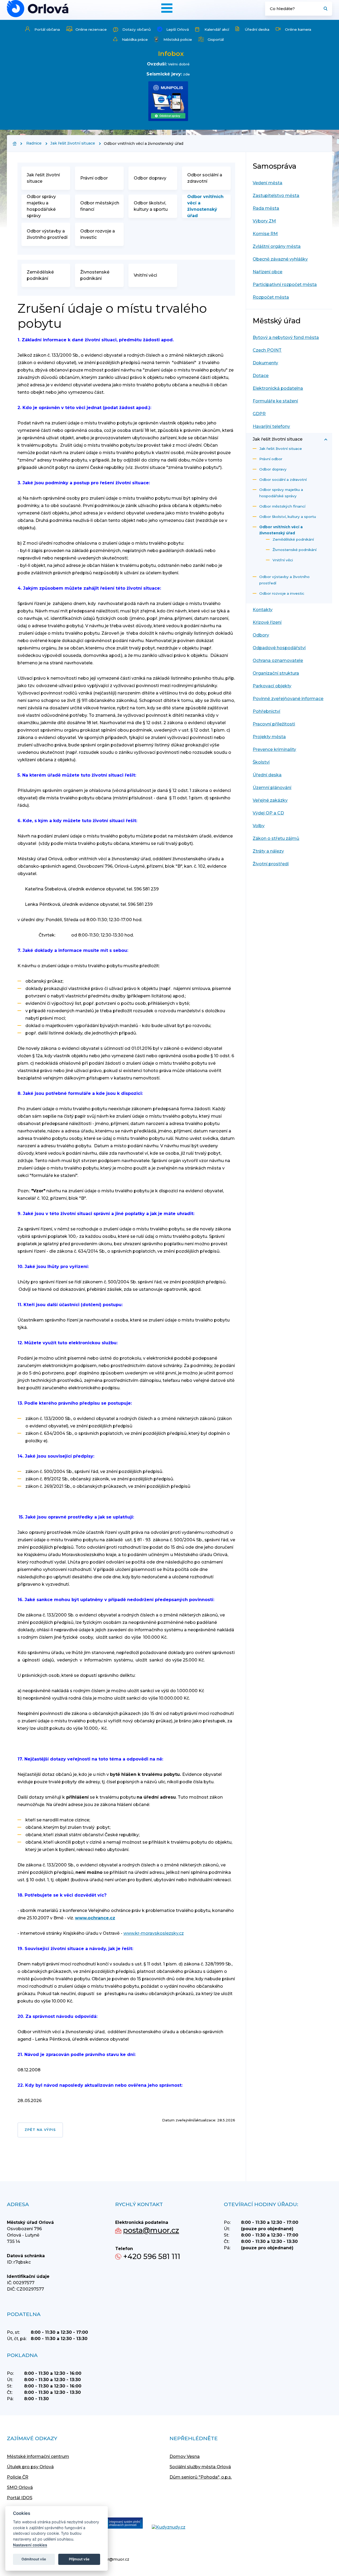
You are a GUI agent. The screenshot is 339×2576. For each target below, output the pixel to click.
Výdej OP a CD (268, 813)
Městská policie (178, 39)
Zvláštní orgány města (277, 246)
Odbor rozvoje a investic (98, 234)
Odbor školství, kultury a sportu (151, 206)
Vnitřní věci (145, 275)
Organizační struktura (276, 673)
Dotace (261, 376)
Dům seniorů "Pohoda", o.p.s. (201, 2477)
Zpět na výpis (40, 2130)
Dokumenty (265, 363)
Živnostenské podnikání (95, 275)
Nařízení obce (267, 272)
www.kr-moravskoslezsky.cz (154, 1933)
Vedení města (267, 183)
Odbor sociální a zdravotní (205, 178)
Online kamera (298, 29)
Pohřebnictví (266, 711)
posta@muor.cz (151, 2230)
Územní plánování (272, 788)
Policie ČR (18, 2477)
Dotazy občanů (137, 29)
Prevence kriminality (274, 749)
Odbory (261, 635)
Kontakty (263, 610)
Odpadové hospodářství (279, 648)
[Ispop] (119, 2524)
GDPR (259, 414)
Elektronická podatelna (278, 388)
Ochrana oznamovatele (278, 660)
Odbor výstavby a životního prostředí (47, 234)
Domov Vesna (185, 2456)
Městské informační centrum (38, 2456)
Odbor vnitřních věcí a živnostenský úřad (205, 206)
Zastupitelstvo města (276, 196)
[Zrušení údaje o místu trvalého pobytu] (38, 9)
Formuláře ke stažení (275, 401)
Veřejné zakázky (270, 800)
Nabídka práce (135, 39)
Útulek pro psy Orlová (30, 2467)
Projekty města (269, 737)
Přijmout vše (79, 2559)
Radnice (34, 143)
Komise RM (265, 234)
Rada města (266, 208)
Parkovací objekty (272, 686)
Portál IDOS (20, 2498)
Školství (261, 762)
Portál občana (47, 29)
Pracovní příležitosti (274, 724)
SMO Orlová (20, 2487)
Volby (259, 826)
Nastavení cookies (30, 2545)
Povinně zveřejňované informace (288, 699)
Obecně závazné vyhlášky (280, 259)
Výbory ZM (264, 221)
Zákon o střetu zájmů (276, 838)
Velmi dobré (179, 64)
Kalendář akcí (217, 29)
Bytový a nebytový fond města (286, 337)
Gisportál (216, 39)
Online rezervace (91, 29)
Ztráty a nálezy (268, 851)
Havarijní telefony (271, 426)
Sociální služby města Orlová (200, 2467)
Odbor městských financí (100, 206)
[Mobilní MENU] (167, 8)
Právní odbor (94, 178)
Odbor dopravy (150, 178)
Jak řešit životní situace (73, 143)
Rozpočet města (271, 297)
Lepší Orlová (178, 29)
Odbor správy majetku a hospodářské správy (41, 206)
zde (186, 74)
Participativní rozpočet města (285, 285)
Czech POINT (267, 350)
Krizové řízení (267, 622)
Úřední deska (257, 29)
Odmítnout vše (34, 2559)
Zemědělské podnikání (40, 275)
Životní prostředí (271, 864)
